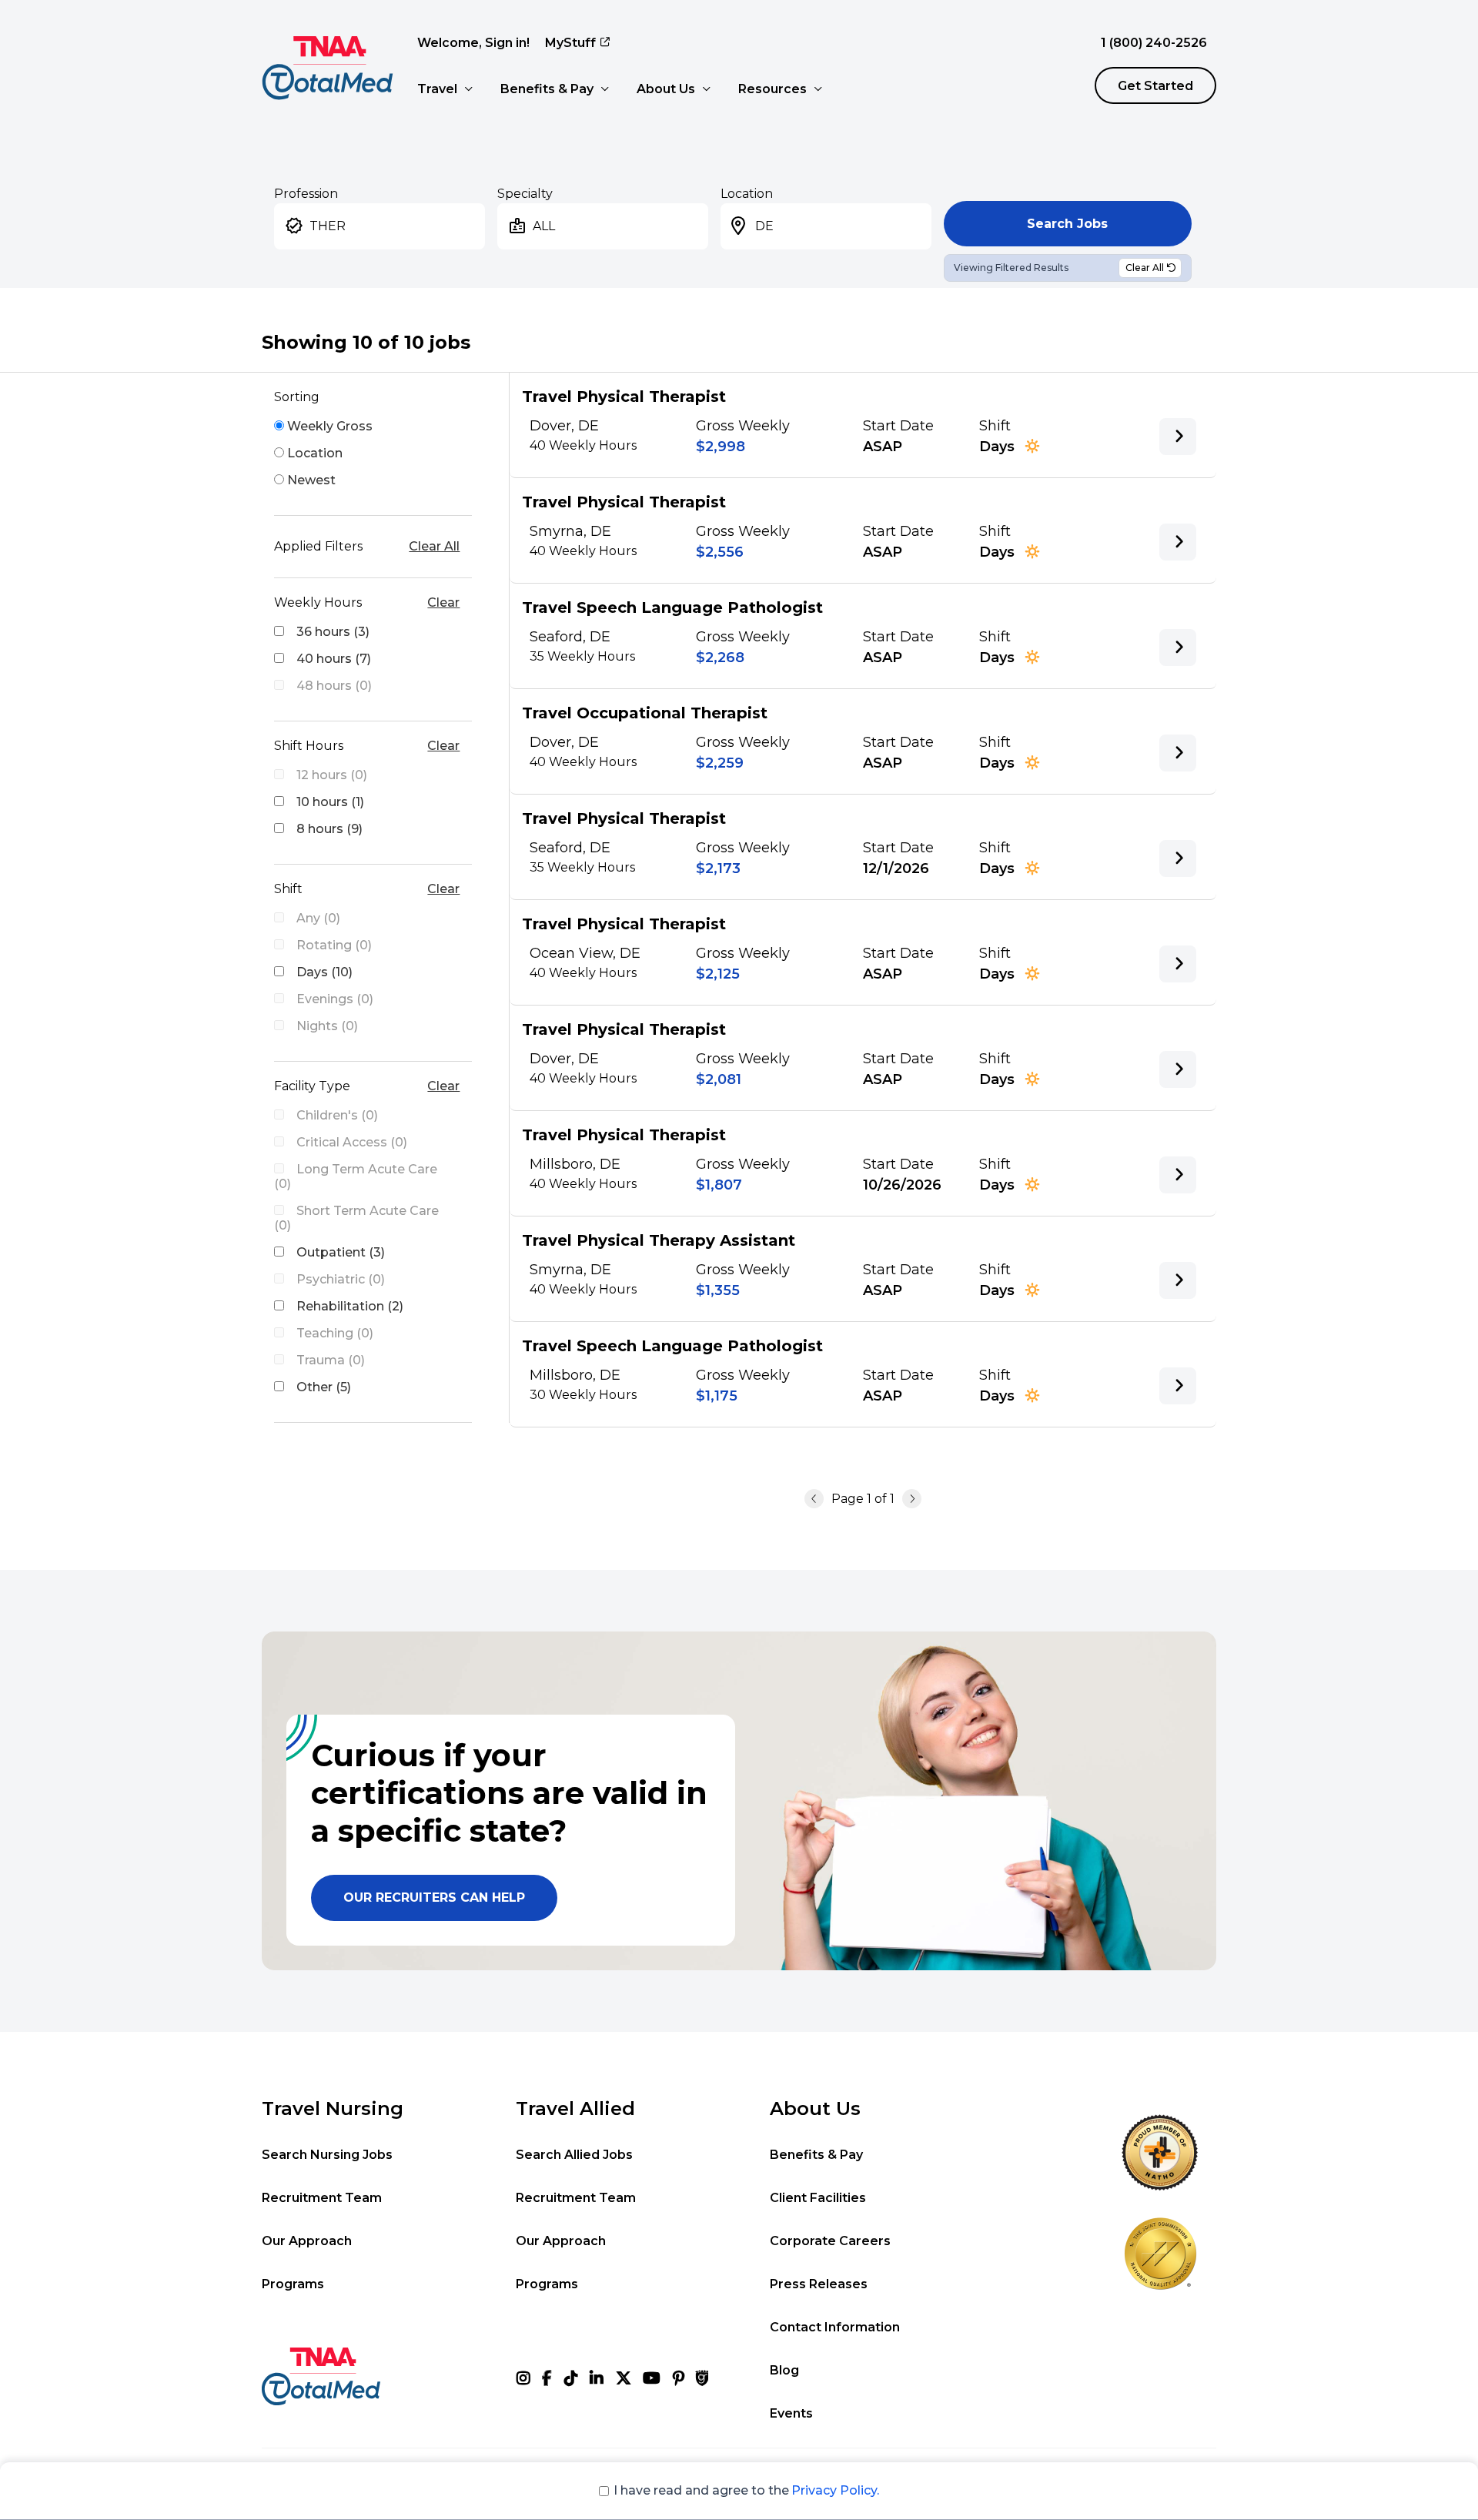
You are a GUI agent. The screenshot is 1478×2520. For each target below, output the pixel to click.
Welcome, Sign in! (473, 43)
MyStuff (570, 43)
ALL (544, 226)
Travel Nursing (333, 2108)
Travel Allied (575, 2108)
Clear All (434, 546)
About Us (666, 89)
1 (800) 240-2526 (1154, 43)
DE (764, 226)
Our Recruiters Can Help (434, 1898)
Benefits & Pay (547, 89)
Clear (443, 602)
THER (328, 226)
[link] (1178, 437)
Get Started (1155, 86)
